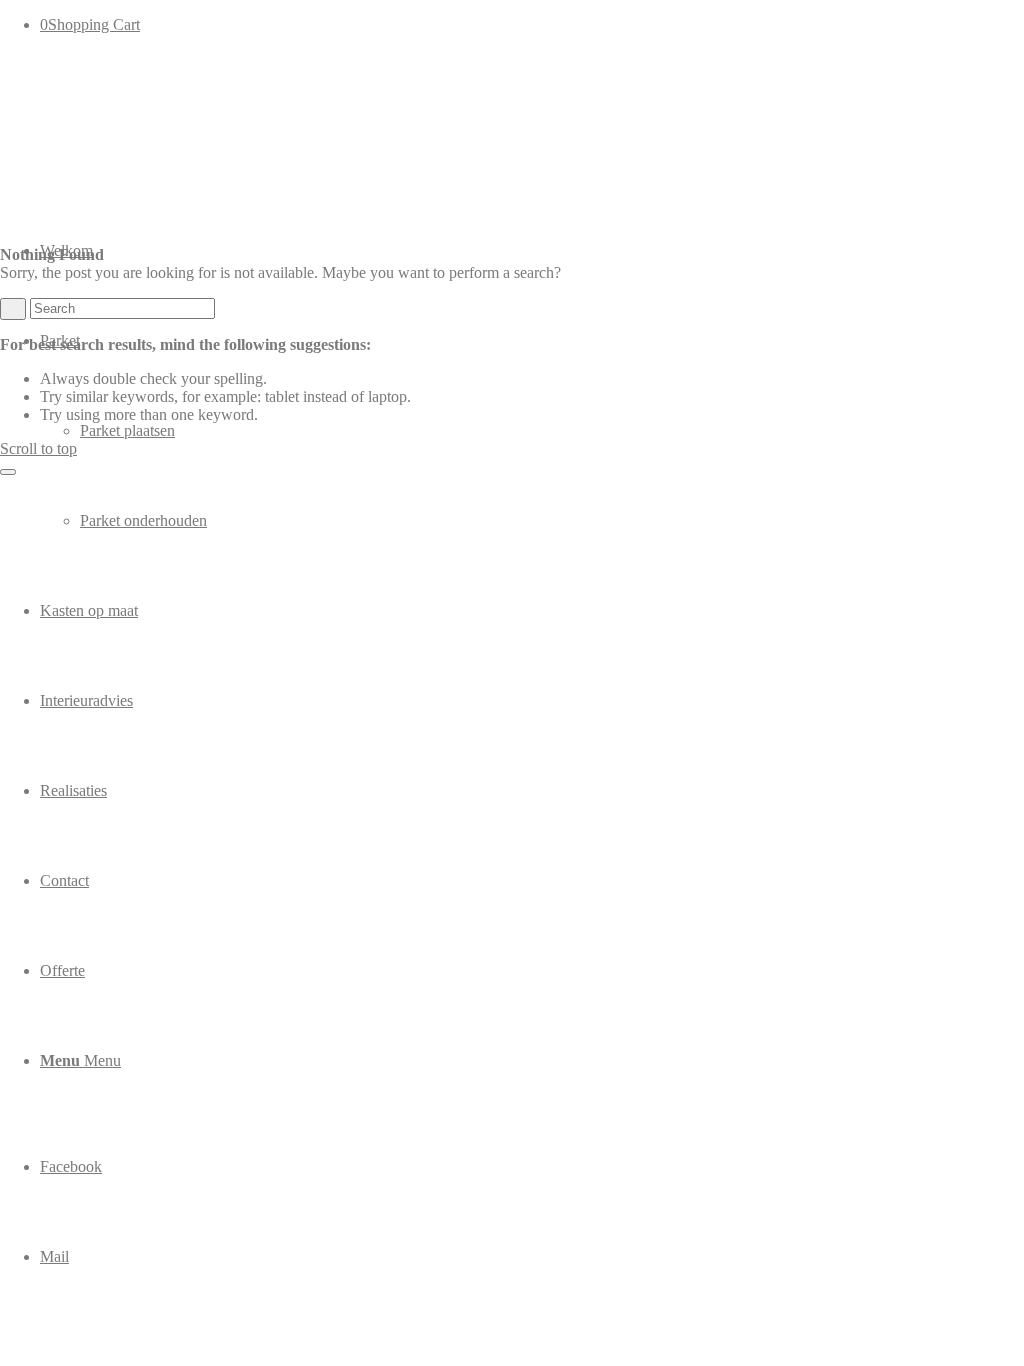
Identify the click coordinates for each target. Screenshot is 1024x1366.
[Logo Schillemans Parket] (150, 144)
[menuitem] (532, 431)
